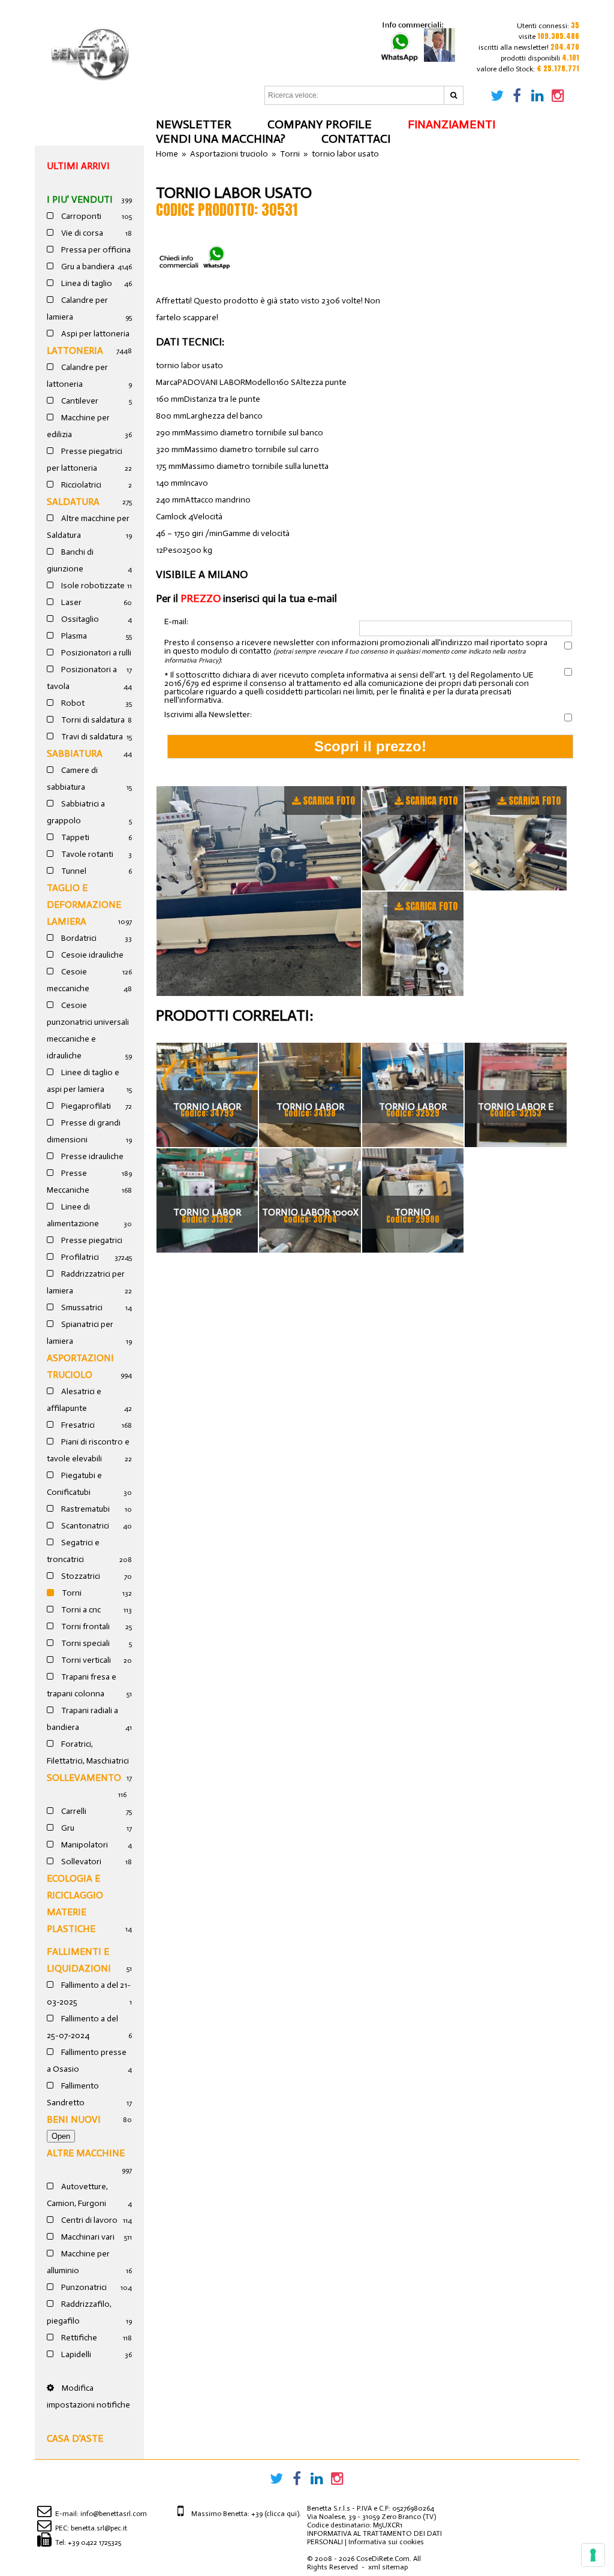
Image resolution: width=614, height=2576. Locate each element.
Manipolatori (84, 1845)
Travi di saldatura (91, 737)
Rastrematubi (85, 1509)
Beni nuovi (74, 2119)
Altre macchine (86, 2153)
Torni (71, 1593)
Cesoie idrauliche (91, 955)
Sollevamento (84, 1778)
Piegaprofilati (85, 1106)
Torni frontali (85, 1626)
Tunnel (73, 871)
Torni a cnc (80, 1610)
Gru (67, 1828)
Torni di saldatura (92, 720)
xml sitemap (388, 2567)
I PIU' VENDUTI (80, 199)
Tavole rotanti (86, 854)
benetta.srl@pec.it (99, 2528)
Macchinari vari (87, 2237)
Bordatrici (78, 938)
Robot (72, 703)
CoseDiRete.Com (383, 2559)
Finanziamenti (452, 124)
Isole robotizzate (92, 586)
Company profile (320, 124)
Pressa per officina (95, 250)
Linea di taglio (86, 283)
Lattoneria (75, 350)
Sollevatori (80, 1862)
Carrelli (73, 1811)
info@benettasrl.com (114, 2514)
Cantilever (79, 401)
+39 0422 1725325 (94, 2542)
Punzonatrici (83, 2287)
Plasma (73, 636)
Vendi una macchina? (221, 139)
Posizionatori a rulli (95, 653)
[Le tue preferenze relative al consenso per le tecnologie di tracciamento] (593, 2555)
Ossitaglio (79, 619)
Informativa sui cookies (386, 2542)
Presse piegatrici (91, 1240)
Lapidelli (75, 2354)
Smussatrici (81, 1307)
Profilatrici (79, 1257)
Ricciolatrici (80, 485)
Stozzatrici (80, 1576)
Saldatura (73, 502)
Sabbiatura (75, 753)
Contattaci (356, 139)
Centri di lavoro (88, 2220)
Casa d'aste (75, 2438)
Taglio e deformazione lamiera (84, 905)
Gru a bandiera (87, 267)
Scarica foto (329, 801)
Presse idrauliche (91, 1156)
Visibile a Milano (202, 574)
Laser (70, 602)
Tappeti (74, 837)
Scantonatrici (84, 1526)
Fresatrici (77, 1425)
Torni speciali (85, 1643)
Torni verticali (85, 1660)
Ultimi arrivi (78, 166)
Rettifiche (78, 2338)
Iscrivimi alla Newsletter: (208, 715)
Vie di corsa (81, 233)
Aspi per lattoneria (94, 334)
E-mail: (176, 622)
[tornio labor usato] (259, 891)
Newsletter (194, 124)
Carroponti (80, 216)
